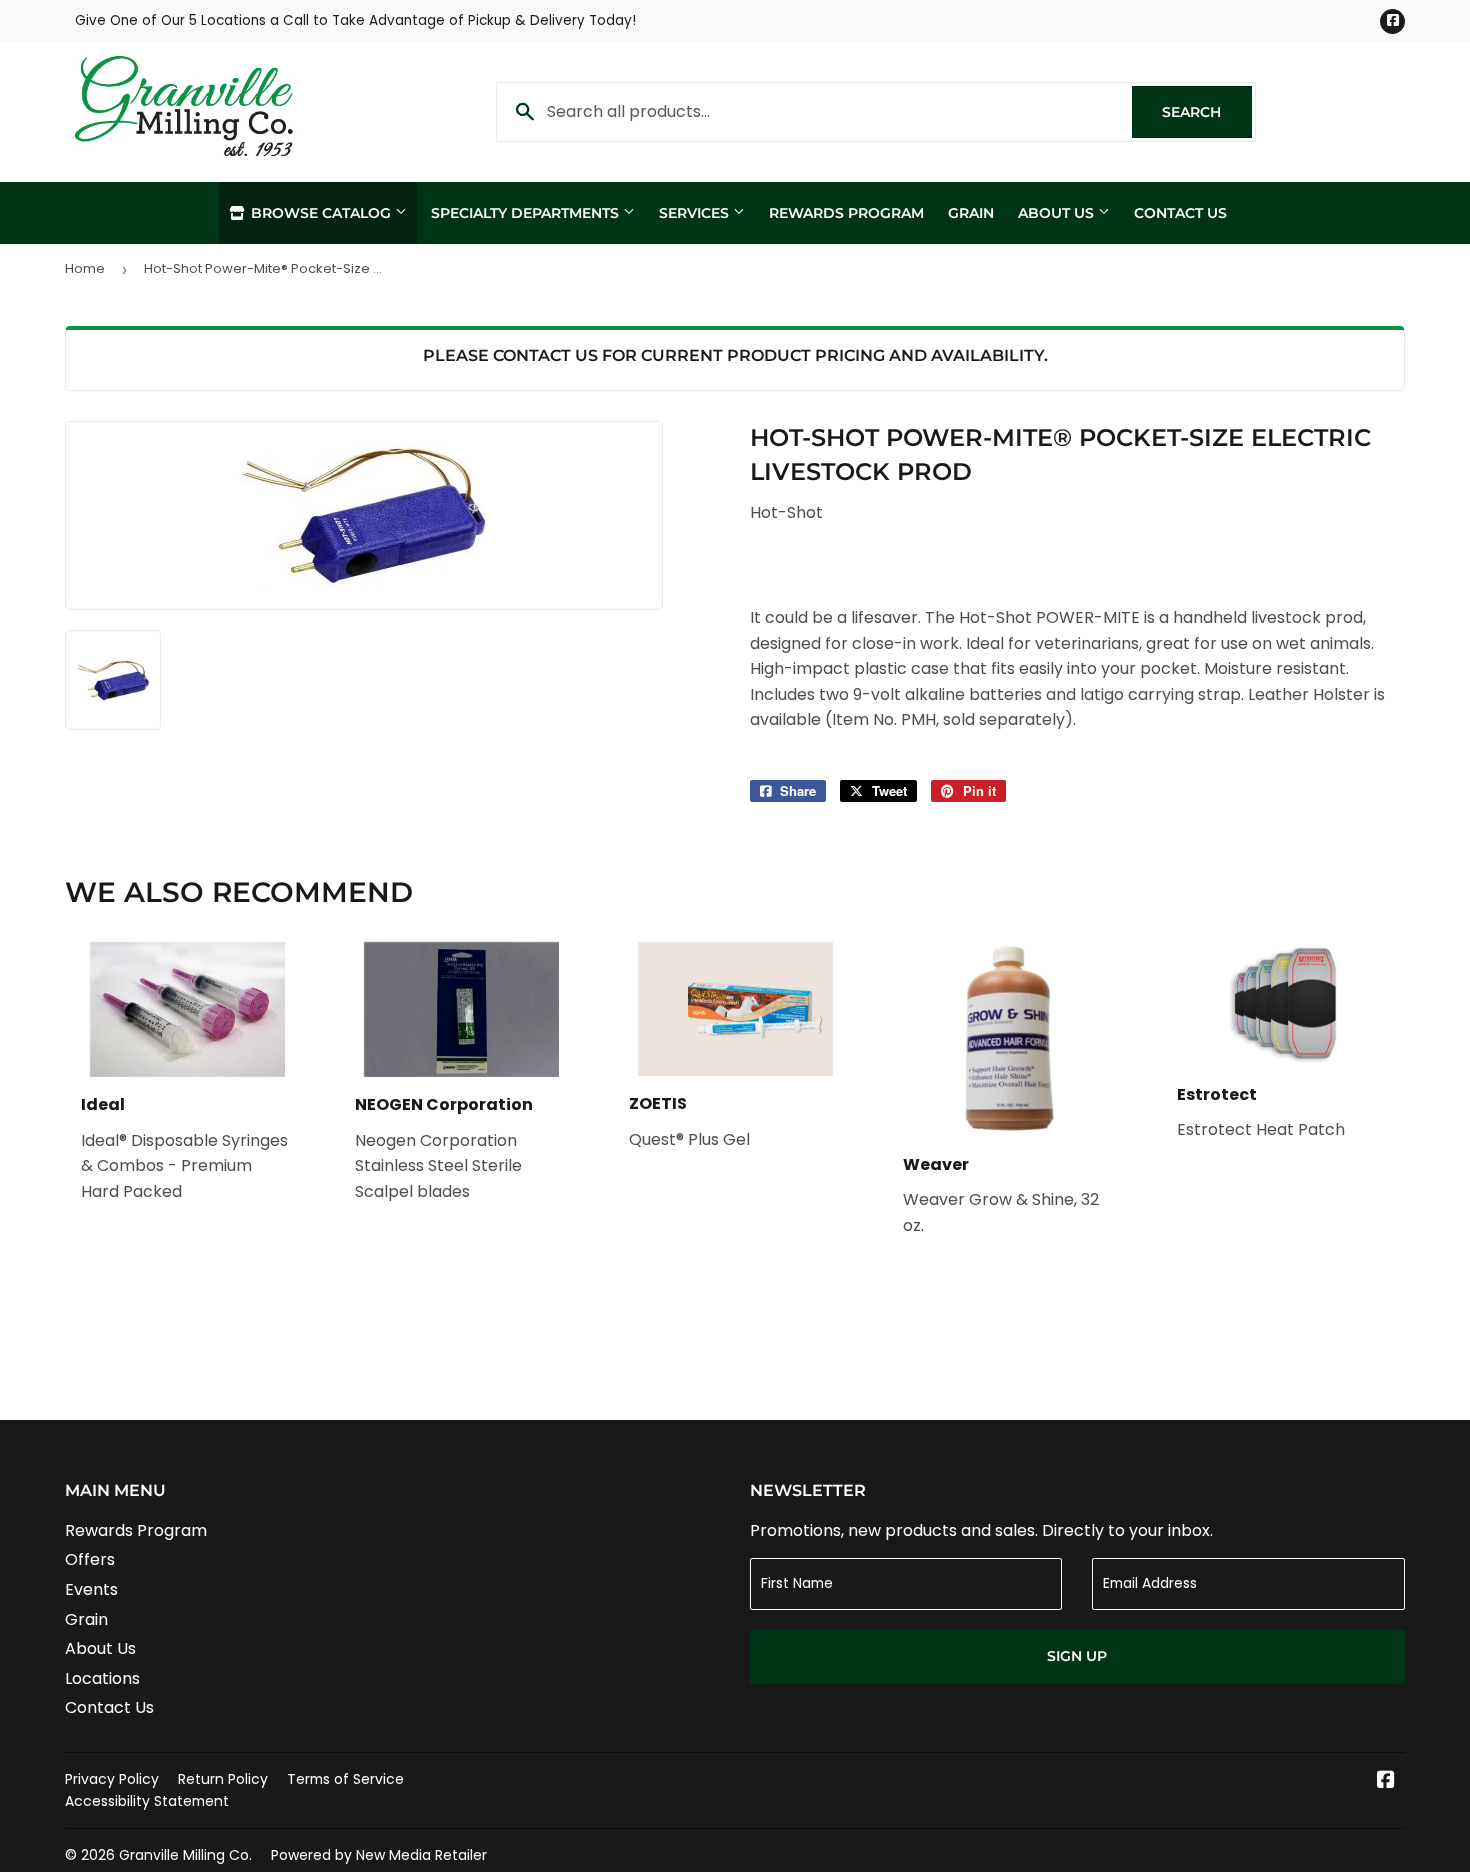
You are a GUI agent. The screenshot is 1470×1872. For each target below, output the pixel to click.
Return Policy (223, 1779)
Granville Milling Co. (185, 1855)
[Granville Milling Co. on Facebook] (1386, 1781)
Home (85, 268)
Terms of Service (345, 1779)
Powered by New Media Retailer (379, 1855)
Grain (971, 213)
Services (696, 213)
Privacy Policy (112, 1779)
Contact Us (1180, 213)
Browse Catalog (321, 213)
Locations (102, 1678)
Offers (90, 1559)
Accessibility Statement (147, 1801)
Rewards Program (846, 213)
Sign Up (1077, 1656)
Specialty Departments (527, 213)
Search (1207, 112)
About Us (1058, 213)
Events (91, 1589)
